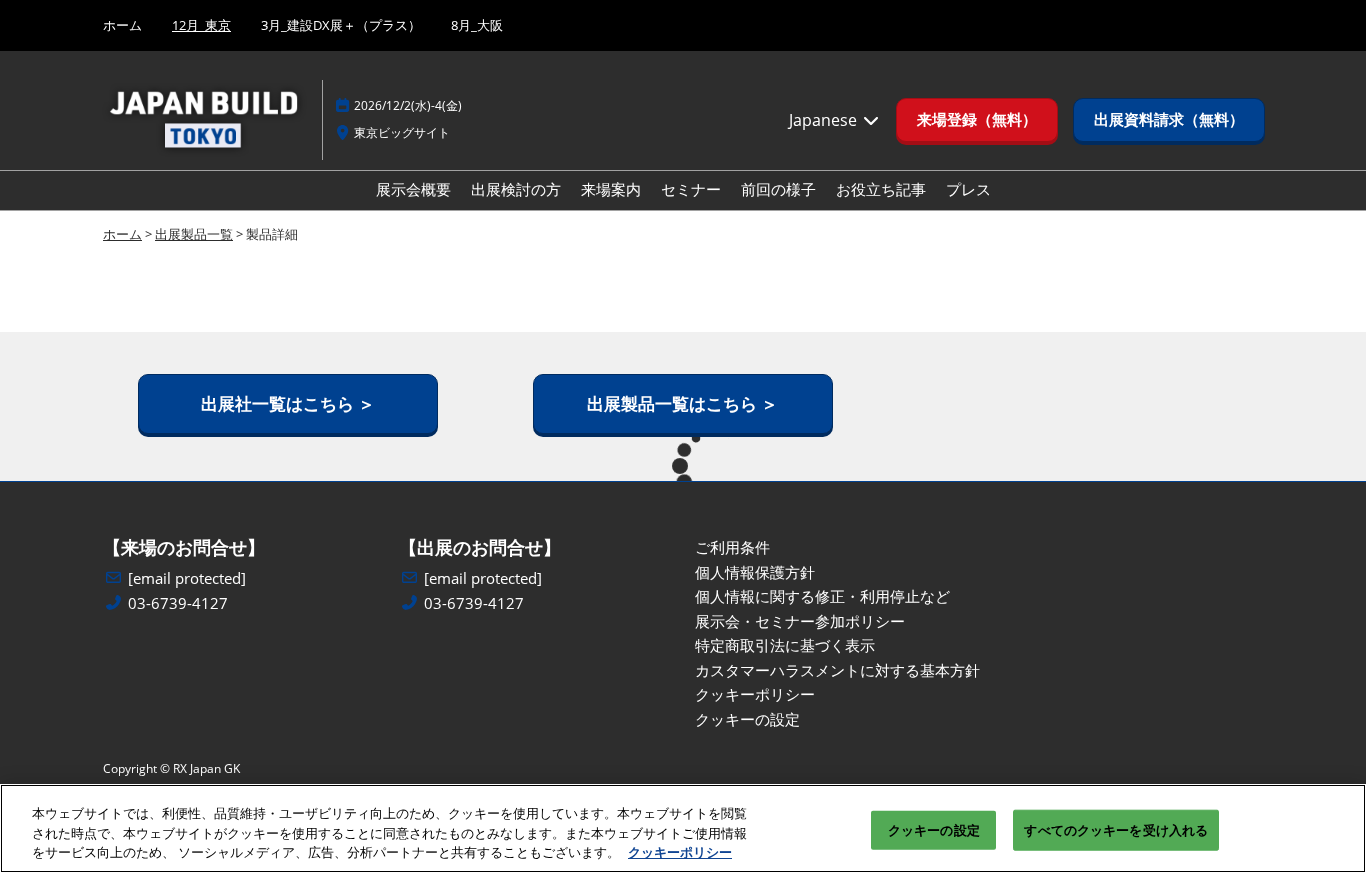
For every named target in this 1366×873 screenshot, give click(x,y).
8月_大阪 (477, 25)
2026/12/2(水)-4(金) (408, 105)
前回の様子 (778, 189)
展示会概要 (413, 189)
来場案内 (611, 189)
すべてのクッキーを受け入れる (1116, 829)
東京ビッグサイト (402, 132)
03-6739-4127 (178, 603)
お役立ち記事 (881, 189)
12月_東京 (201, 25)
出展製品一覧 (194, 234)
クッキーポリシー (680, 852)
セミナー (691, 189)
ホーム (122, 25)
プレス (968, 189)
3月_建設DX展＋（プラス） (341, 25)
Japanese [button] (825, 120)
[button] (977, 120)
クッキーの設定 (934, 829)
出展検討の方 (516, 189)
